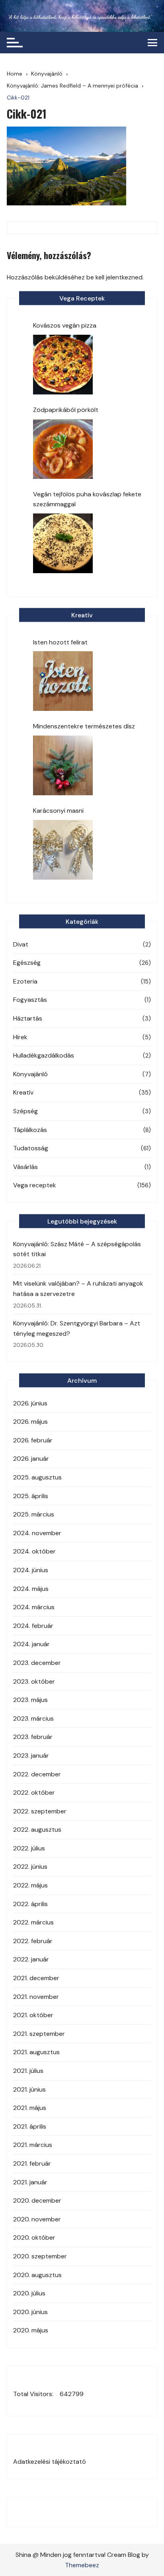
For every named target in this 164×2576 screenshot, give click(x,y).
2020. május (31, 2330)
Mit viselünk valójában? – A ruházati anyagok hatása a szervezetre (78, 1289)
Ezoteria (25, 981)
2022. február (33, 1941)
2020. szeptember (40, 2256)
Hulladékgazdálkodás (44, 1055)
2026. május (30, 1422)
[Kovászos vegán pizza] (63, 365)
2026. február (33, 1440)
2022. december (37, 1774)
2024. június (31, 1570)
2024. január (31, 1644)
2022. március (33, 1922)
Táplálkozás (30, 1130)
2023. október (34, 1681)
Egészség (27, 963)
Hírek (20, 1037)
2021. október (33, 2015)
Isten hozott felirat (60, 642)
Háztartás (28, 1018)
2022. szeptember (40, 1811)
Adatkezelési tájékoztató (50, 2462)
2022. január (31, 1959)
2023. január (31, 1755)
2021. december (36, 1978)
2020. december (37, 2200)
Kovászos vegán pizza (65, 325)
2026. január (31, 1459)
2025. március (34, 1514)
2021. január (30, 2182)
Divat (21, 944)
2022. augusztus (37, 1830)
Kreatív (23, 1092)
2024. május (31, 1589)
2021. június (29, 2089)
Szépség (25, 1111)
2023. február (33, 1737)
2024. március (34, 1607)
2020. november (37, 2219)
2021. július (28, 2071)
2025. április (31, 1496)
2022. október (34, 1792)
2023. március (33, 1718)
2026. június (30, 1403)
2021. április (30, 2126)
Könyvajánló (30, 1074)
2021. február (32, 2163)
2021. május (30, 2108)
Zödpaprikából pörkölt (66, 410)
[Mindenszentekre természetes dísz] (63, 765)
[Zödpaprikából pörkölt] (63, 449)
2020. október (34, 2237)
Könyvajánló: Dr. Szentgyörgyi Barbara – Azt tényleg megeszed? (77, 1328)
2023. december (37, 1663)
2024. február (33, 1626)
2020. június (30, 2312)
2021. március (33, 2145)
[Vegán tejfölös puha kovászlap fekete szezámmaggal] (63, 543)
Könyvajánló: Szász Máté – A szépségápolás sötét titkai (77, 1249)
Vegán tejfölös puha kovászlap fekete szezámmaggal (87, 499)
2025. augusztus (37, 1477)
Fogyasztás (30, 1000)
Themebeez (82, 2565)
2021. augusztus (36, 2052)
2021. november (36, 1997)
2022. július (29, 1848)
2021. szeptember (39, 2034)
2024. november (37, 1533)
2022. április (30, 1904)
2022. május (30, 1885)
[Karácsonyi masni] (63, 850)
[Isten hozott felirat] (63, 681)
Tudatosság (31, 1148)
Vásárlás (25, 1167)
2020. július (29, 2293)
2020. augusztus (37, 2275)
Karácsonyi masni (58, 811)
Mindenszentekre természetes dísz (84, 726)
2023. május (30, 1700)
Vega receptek (35, 1185)
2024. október (34, 1551)
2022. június (30, 1867)
